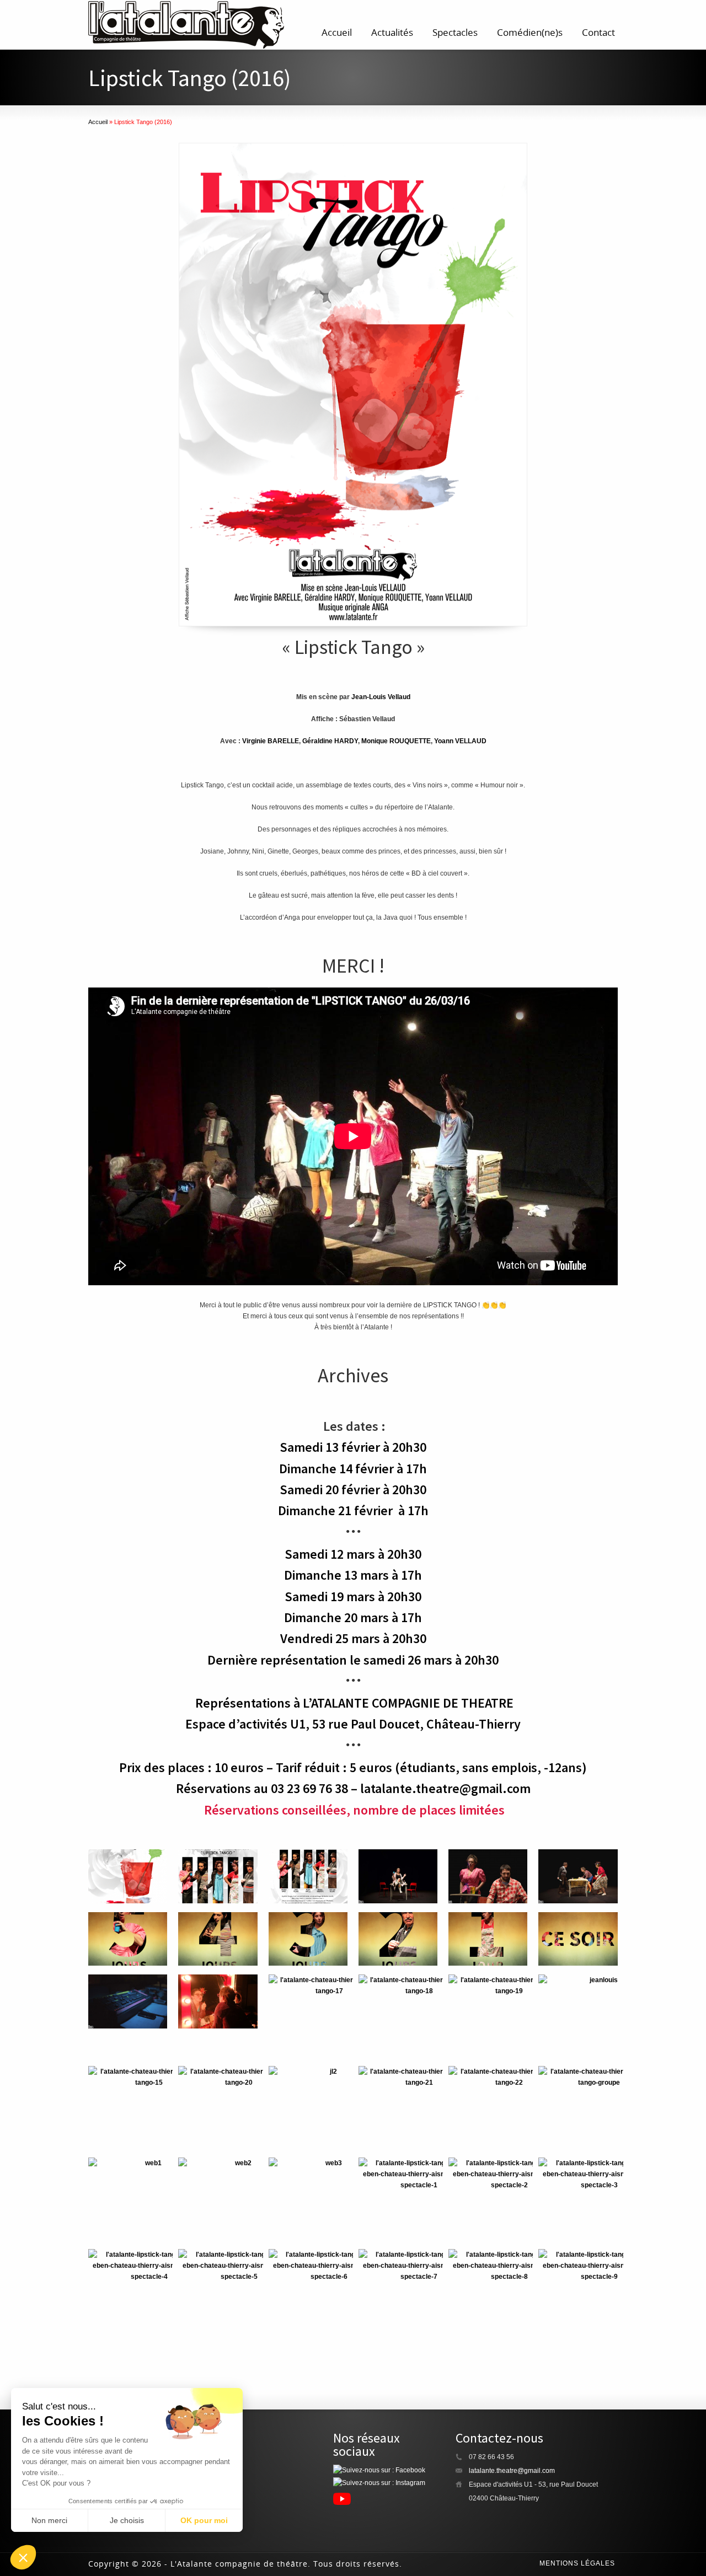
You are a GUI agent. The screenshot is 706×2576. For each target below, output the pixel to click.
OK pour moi (204, 2520)
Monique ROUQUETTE (396, 741)
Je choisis (127, 2520)
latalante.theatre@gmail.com (512, 2471)
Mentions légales (577, 2563)
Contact (598, 32)
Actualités (392, 32)
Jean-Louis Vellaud (381, 697)
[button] (23, 2557)
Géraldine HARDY (330, 741)
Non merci (49, 2520)
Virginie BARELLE (271, 741)
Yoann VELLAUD (460, 741)
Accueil (337, 32)
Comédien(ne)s (530, 32)
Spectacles (455, 32)
